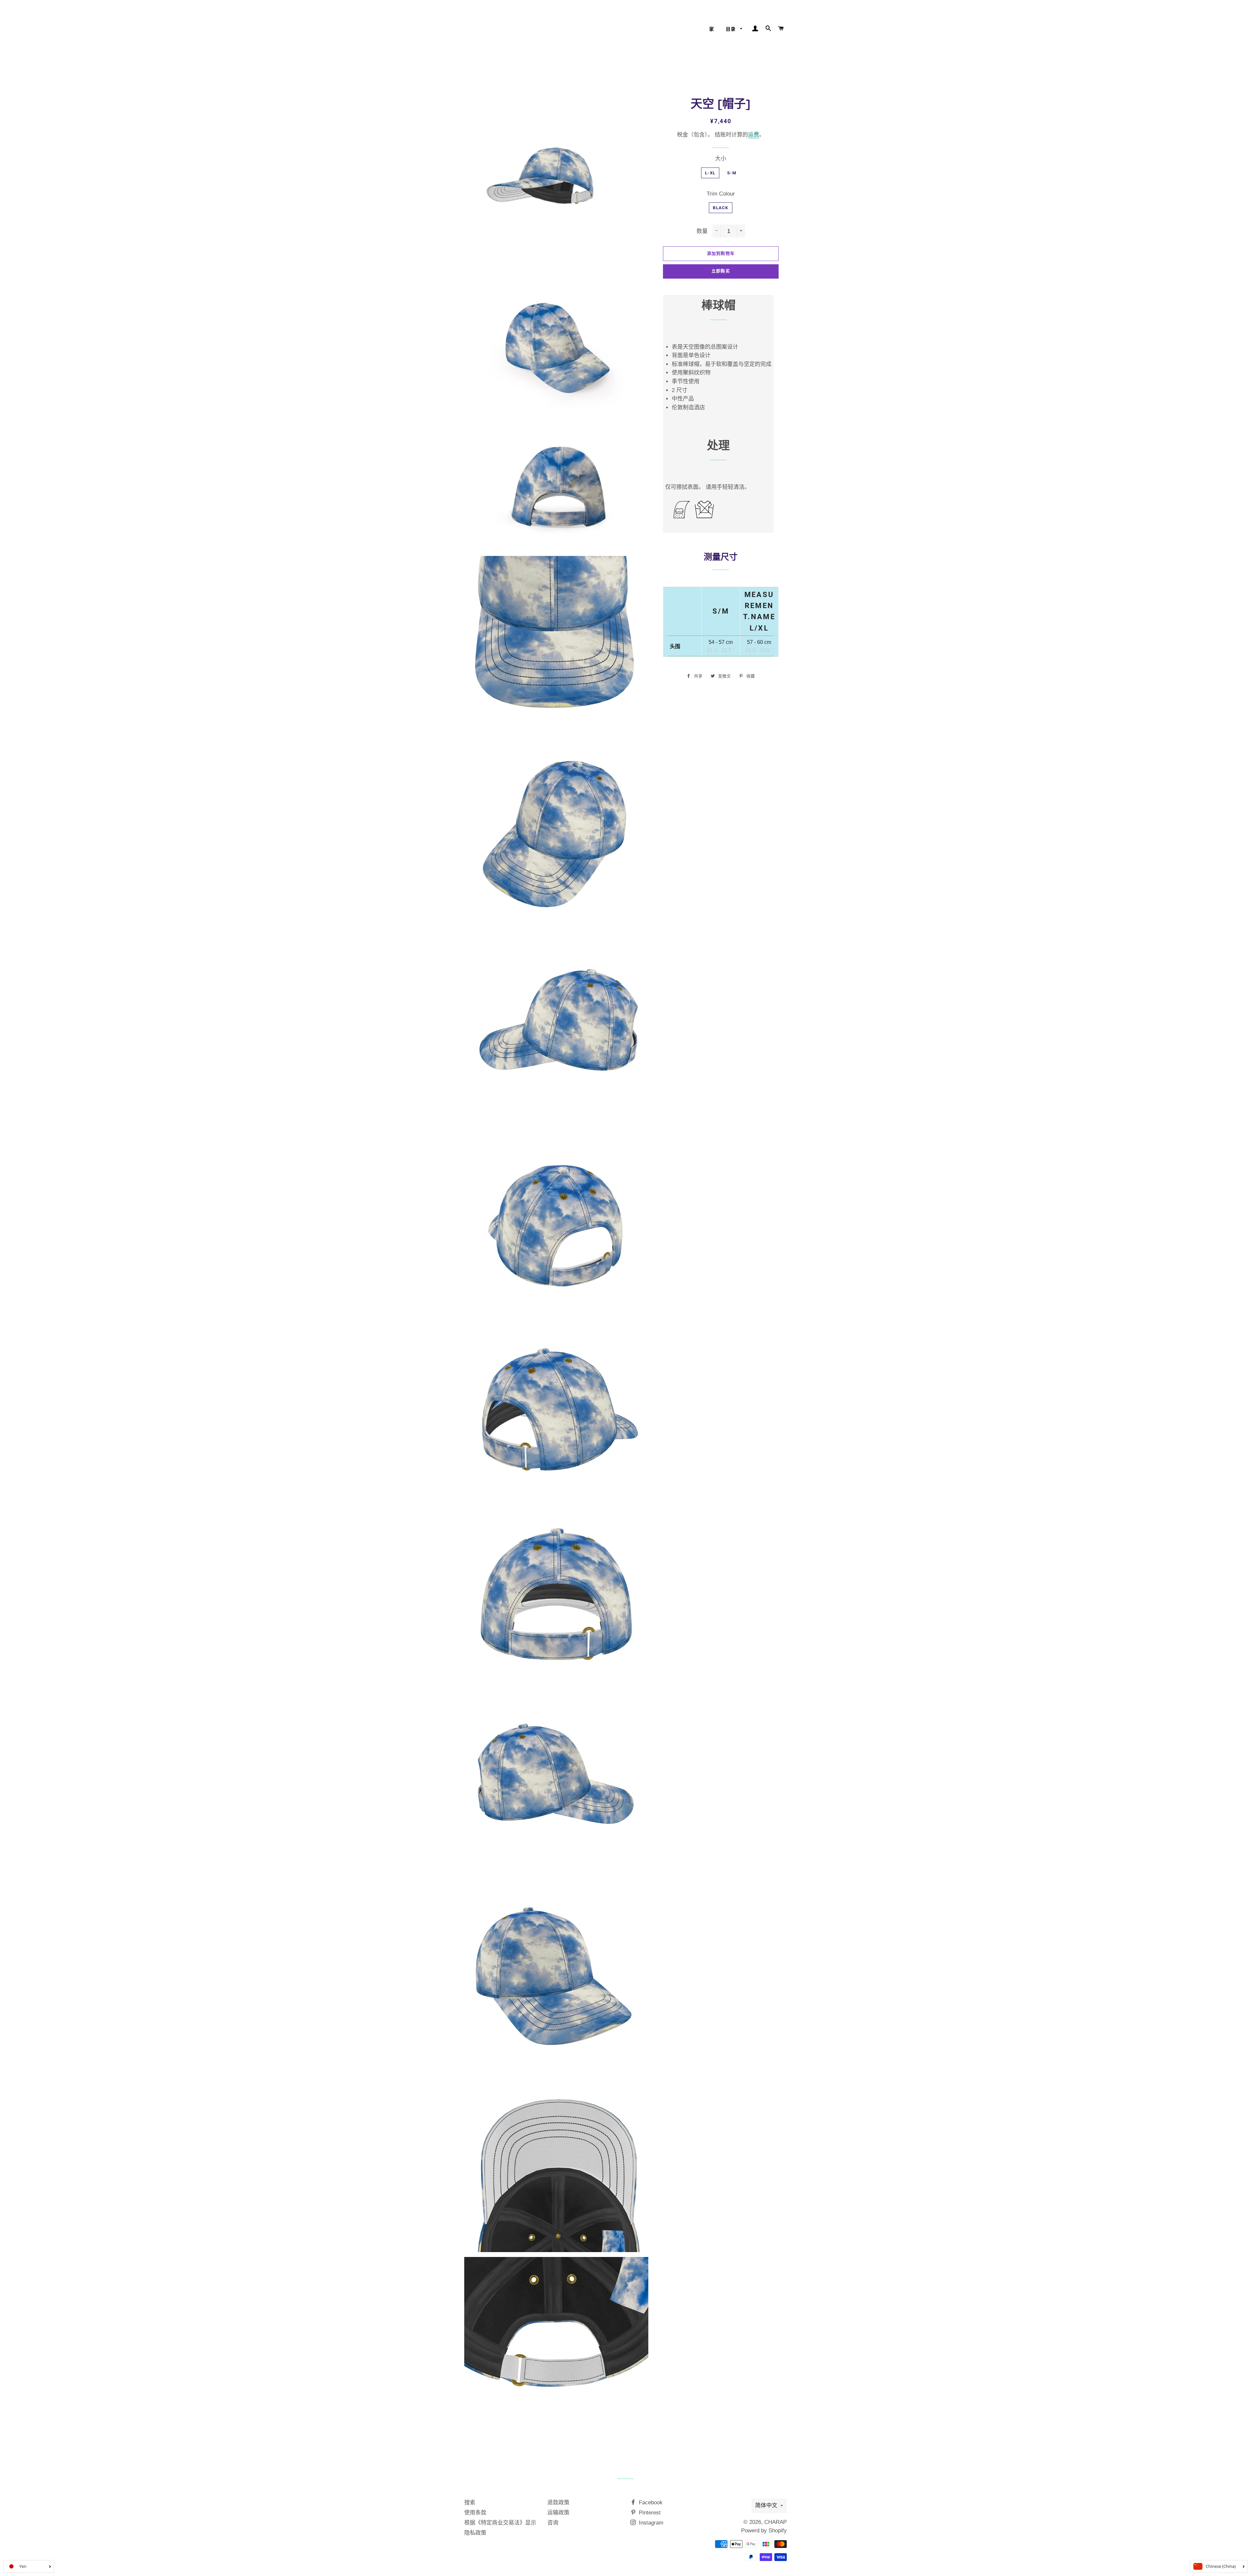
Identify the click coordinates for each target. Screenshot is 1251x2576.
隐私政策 (475, 2533)
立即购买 (721, 271)
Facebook (650, 2503)
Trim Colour (721, 194)
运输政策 (558, 2513)
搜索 (470, 2503)
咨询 (553, 2523)
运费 (754, 135)
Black (721, 208)
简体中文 (766, 2505)
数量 (702, 231)
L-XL (710, 173)
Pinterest (649, 2513)
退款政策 (558, 2503)
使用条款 (475, 2513)
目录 (732, 29)
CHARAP (776, 2522)
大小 (721, 159)
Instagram (650, 2523)
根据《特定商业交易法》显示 (500, 2523)
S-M (732, 173)
